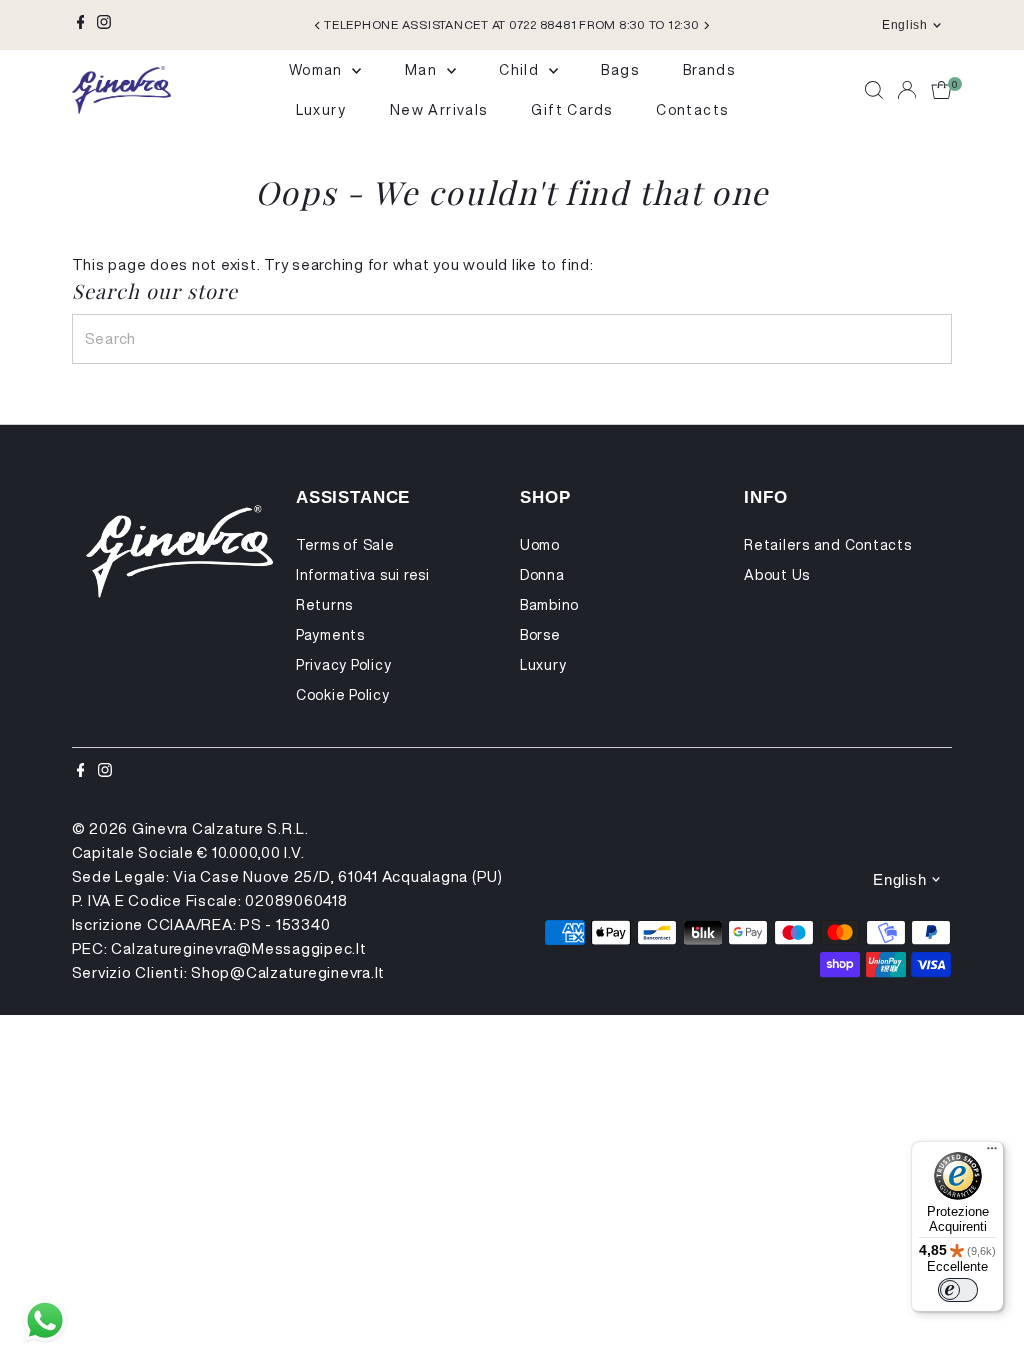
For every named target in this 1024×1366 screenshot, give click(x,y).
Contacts (692, 110)
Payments (330, 635)
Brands (709, 70)
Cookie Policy (343, 695)
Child (521, 70)
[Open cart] (941, 90)
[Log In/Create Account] (907, 90)
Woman (318, 70)
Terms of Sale (345, 545)
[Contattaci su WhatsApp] (45, 1321)
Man (423, 70)
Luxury (321, 110)
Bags (620, 70)
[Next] (705, 25)
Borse (540, 635)
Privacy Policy (344, 665)
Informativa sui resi (363, 575)
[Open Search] (874, 90)
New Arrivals (439, 110)
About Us (777, 575)
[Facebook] (81, 25)
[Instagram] (104, 25)
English (904, 25)
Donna (542, 575)
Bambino (549, 605)
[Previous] (318, 25)
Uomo (540, 545)
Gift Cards (571, 110)
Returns (324, 605)
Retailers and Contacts (828, 545)
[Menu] (992, 1153)
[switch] (958, 1290)
